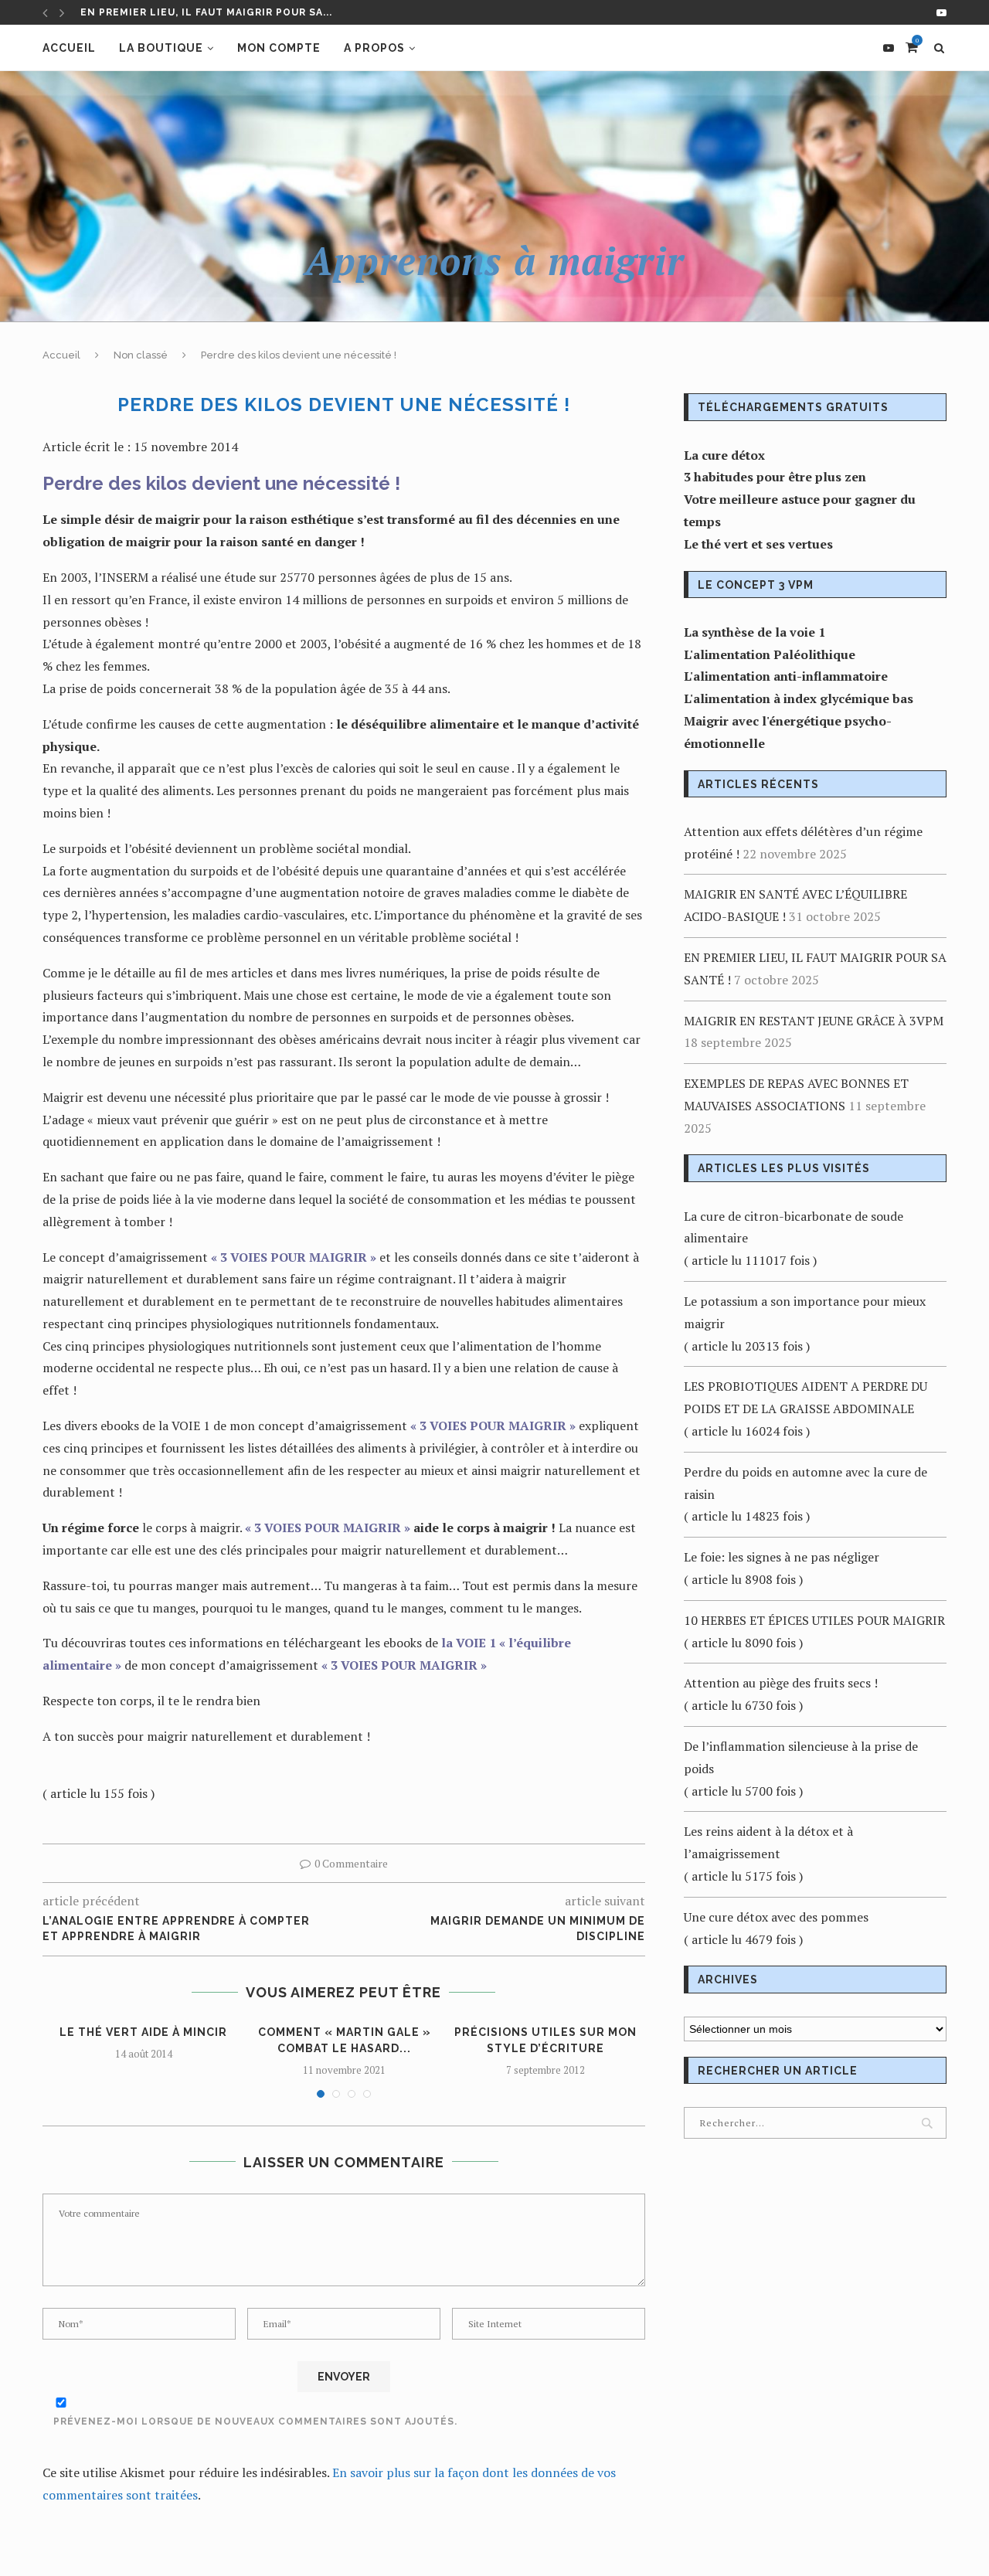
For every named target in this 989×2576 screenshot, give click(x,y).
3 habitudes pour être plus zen (775, 477)
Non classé (141, 355)
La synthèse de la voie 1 (754, 632)
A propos (374, 48)
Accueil (69, 48)
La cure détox (724, 455)
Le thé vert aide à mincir (143, 2032)
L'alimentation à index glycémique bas (799, 698)
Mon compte (279, 48)
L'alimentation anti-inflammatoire (786, 676)
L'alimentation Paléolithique (770, 654)
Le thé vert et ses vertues (758, 544)
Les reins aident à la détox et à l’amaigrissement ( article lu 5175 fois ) (768, 1854)
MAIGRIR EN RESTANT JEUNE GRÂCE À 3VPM (200, 12)
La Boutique (161, 48)
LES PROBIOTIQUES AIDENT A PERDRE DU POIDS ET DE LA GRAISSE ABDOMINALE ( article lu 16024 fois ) (805, 1409)
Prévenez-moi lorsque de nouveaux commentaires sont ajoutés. (255, 2421)
